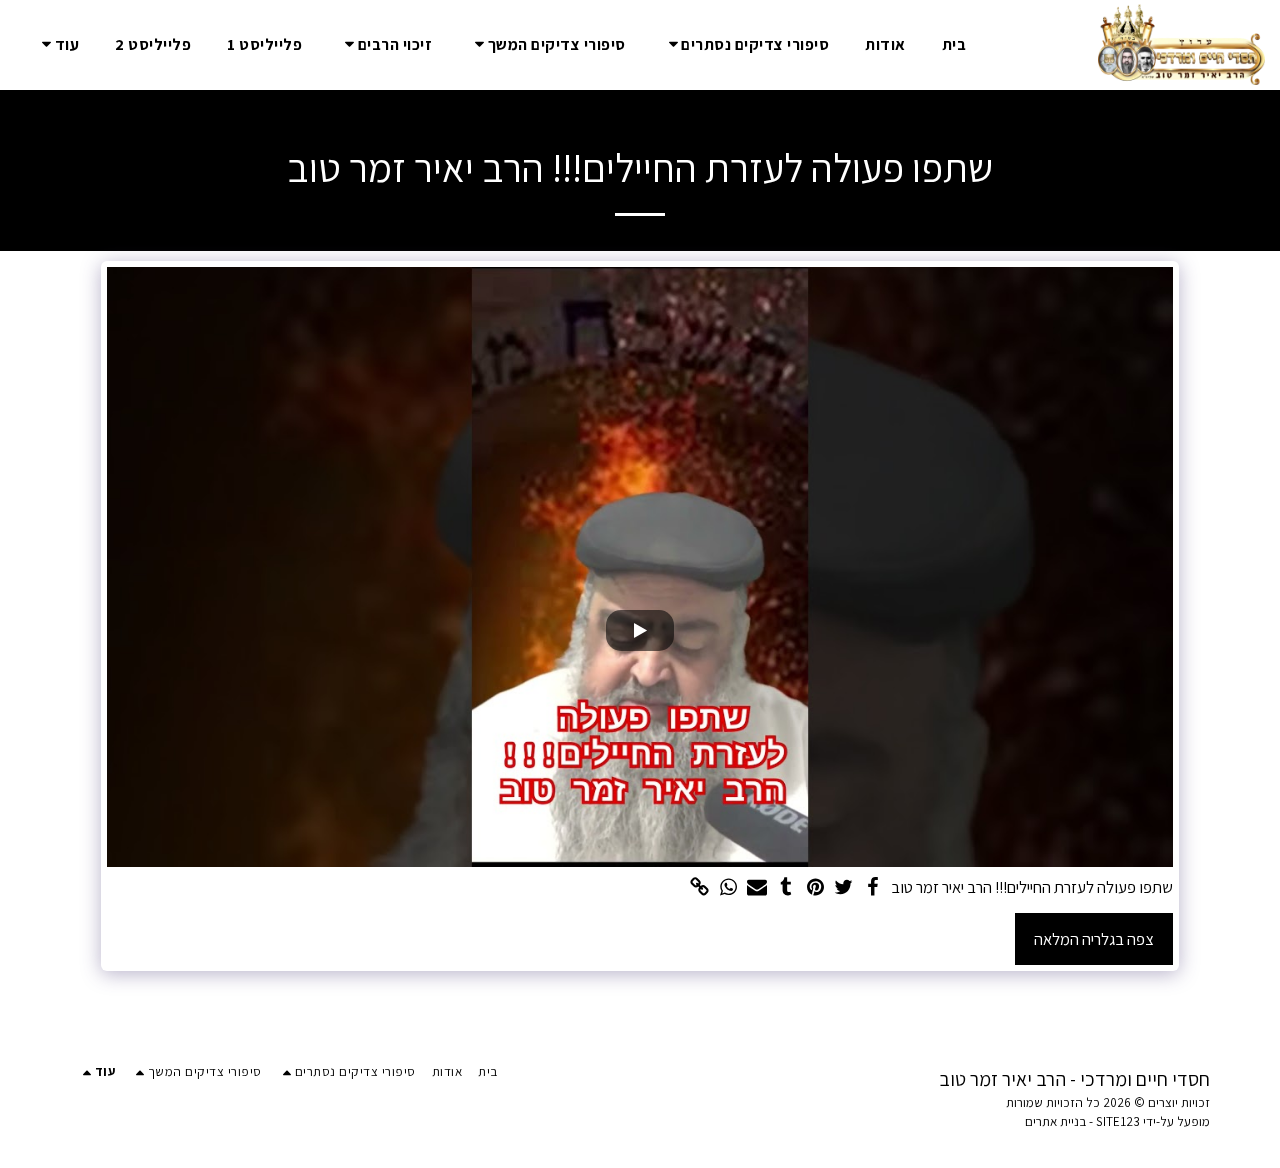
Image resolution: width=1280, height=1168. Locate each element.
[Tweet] (844, 888)
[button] (746, 44)
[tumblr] (786, 888)
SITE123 (1118, 1121)
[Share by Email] (757, 888)
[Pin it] (815, 888)
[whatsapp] (728, 888)
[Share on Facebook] (872, 888)
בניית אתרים (1055, 1121)
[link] (699, 888)
